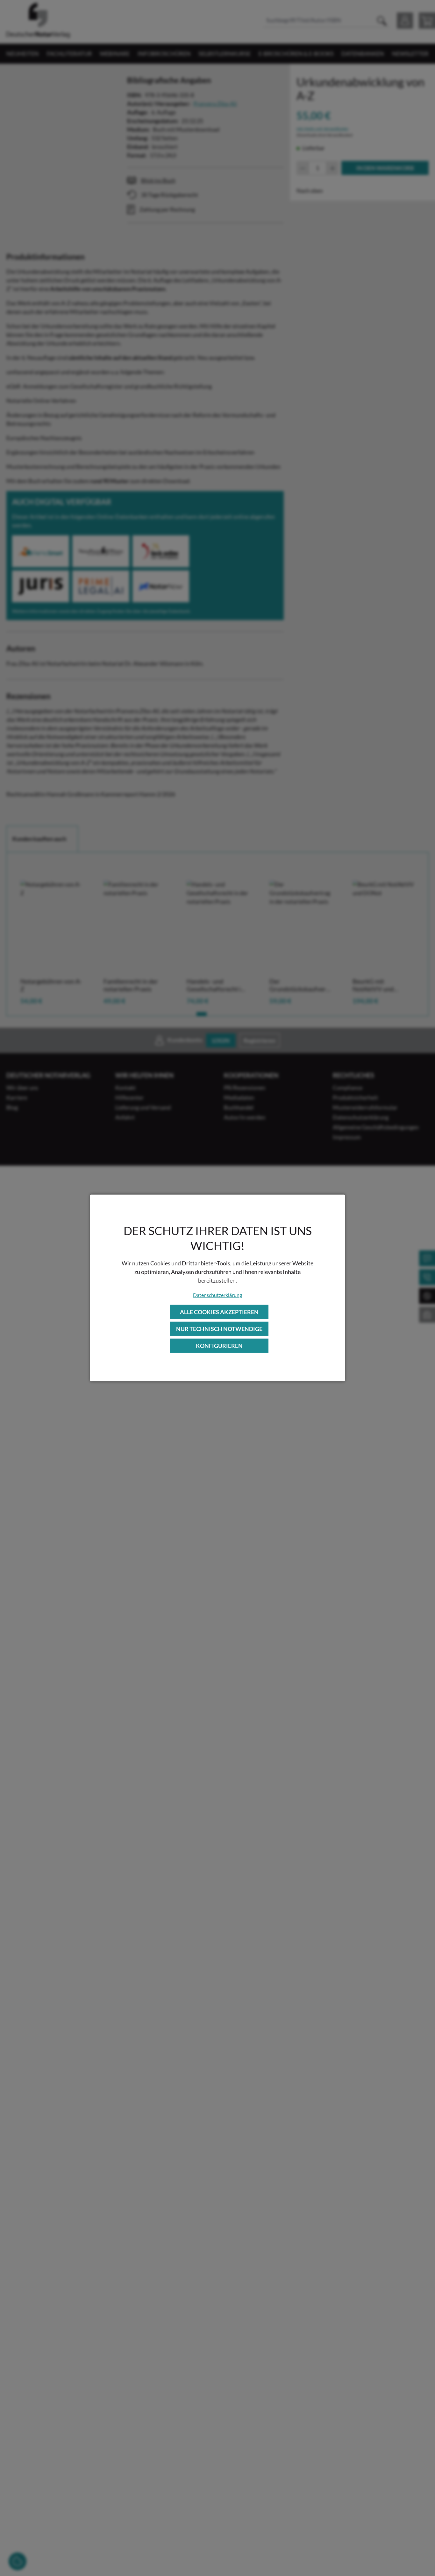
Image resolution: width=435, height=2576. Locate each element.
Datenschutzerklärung (217, 1295)
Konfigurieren (219, 1346)
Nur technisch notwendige (219, 1329)
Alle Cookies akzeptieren (219, 1312)
